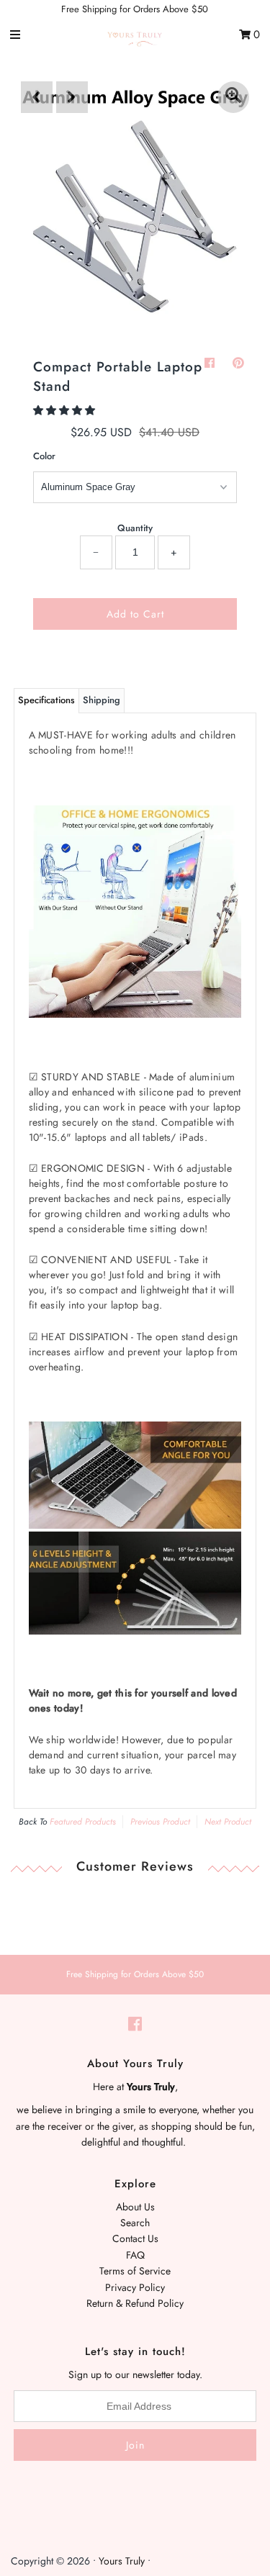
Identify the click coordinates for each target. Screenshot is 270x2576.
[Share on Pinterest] (238, 363)
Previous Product (160, 1822)
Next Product (228, 1822)
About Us (135, 2207)
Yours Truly (122, 2561)
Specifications (46, 700)
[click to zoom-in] (233, 97)
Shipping (102, 700)
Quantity (135, 528)
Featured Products (83, 1822)
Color (44, 456)
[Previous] (37, 97)
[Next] (72, 97)
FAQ (135, 2255)
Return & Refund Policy (135, 2303)
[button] (66, 410)
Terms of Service (135, 2271)
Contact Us (135, 2238)
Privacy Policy (135, 2287)
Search (135, 2223)
